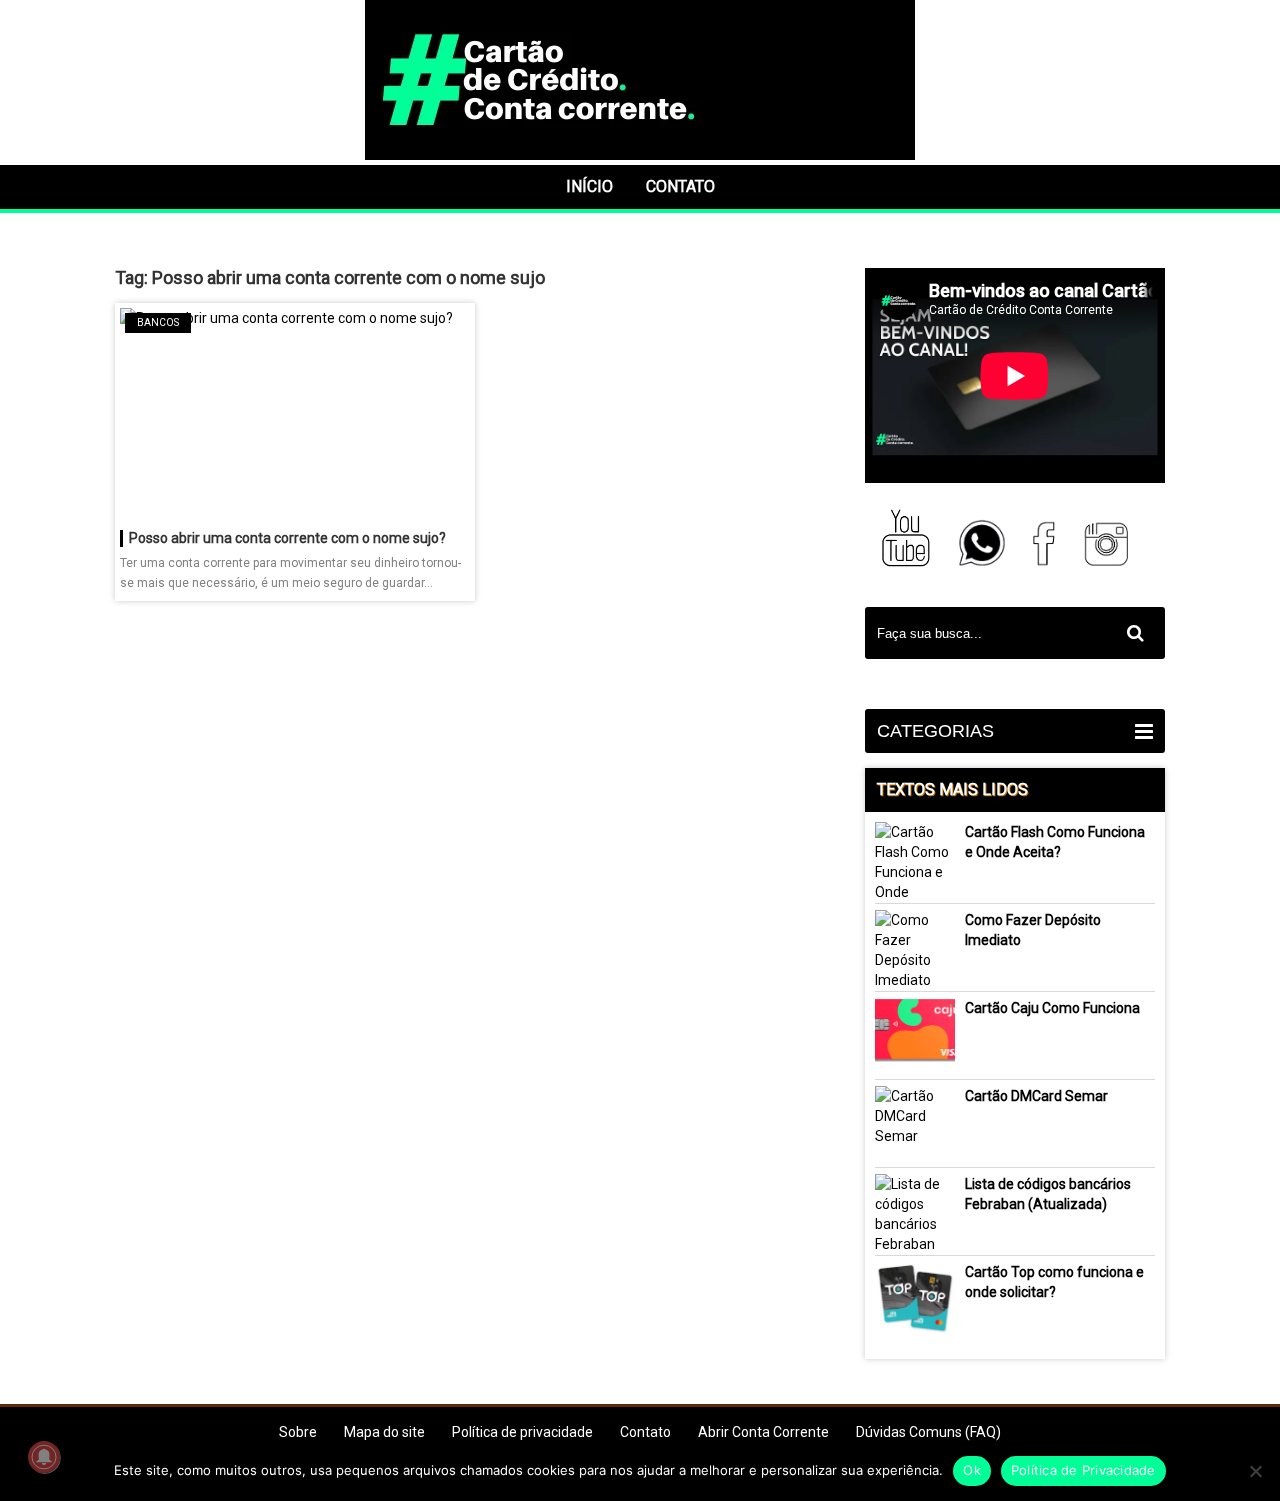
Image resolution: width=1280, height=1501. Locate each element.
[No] (1255, 1471)
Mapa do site (384, 1432)
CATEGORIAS (935, 731)
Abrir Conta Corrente (763, 1432)
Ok (972, 1470)
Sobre (298, 1432)
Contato (680, 186)
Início (589, 186)
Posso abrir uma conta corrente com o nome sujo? (287, 538)
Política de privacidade (522, 1432)
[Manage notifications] (44, 1457)
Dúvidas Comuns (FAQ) (928, 1432)
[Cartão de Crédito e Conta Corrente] (640, 155)
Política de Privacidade (1083, 1470)
